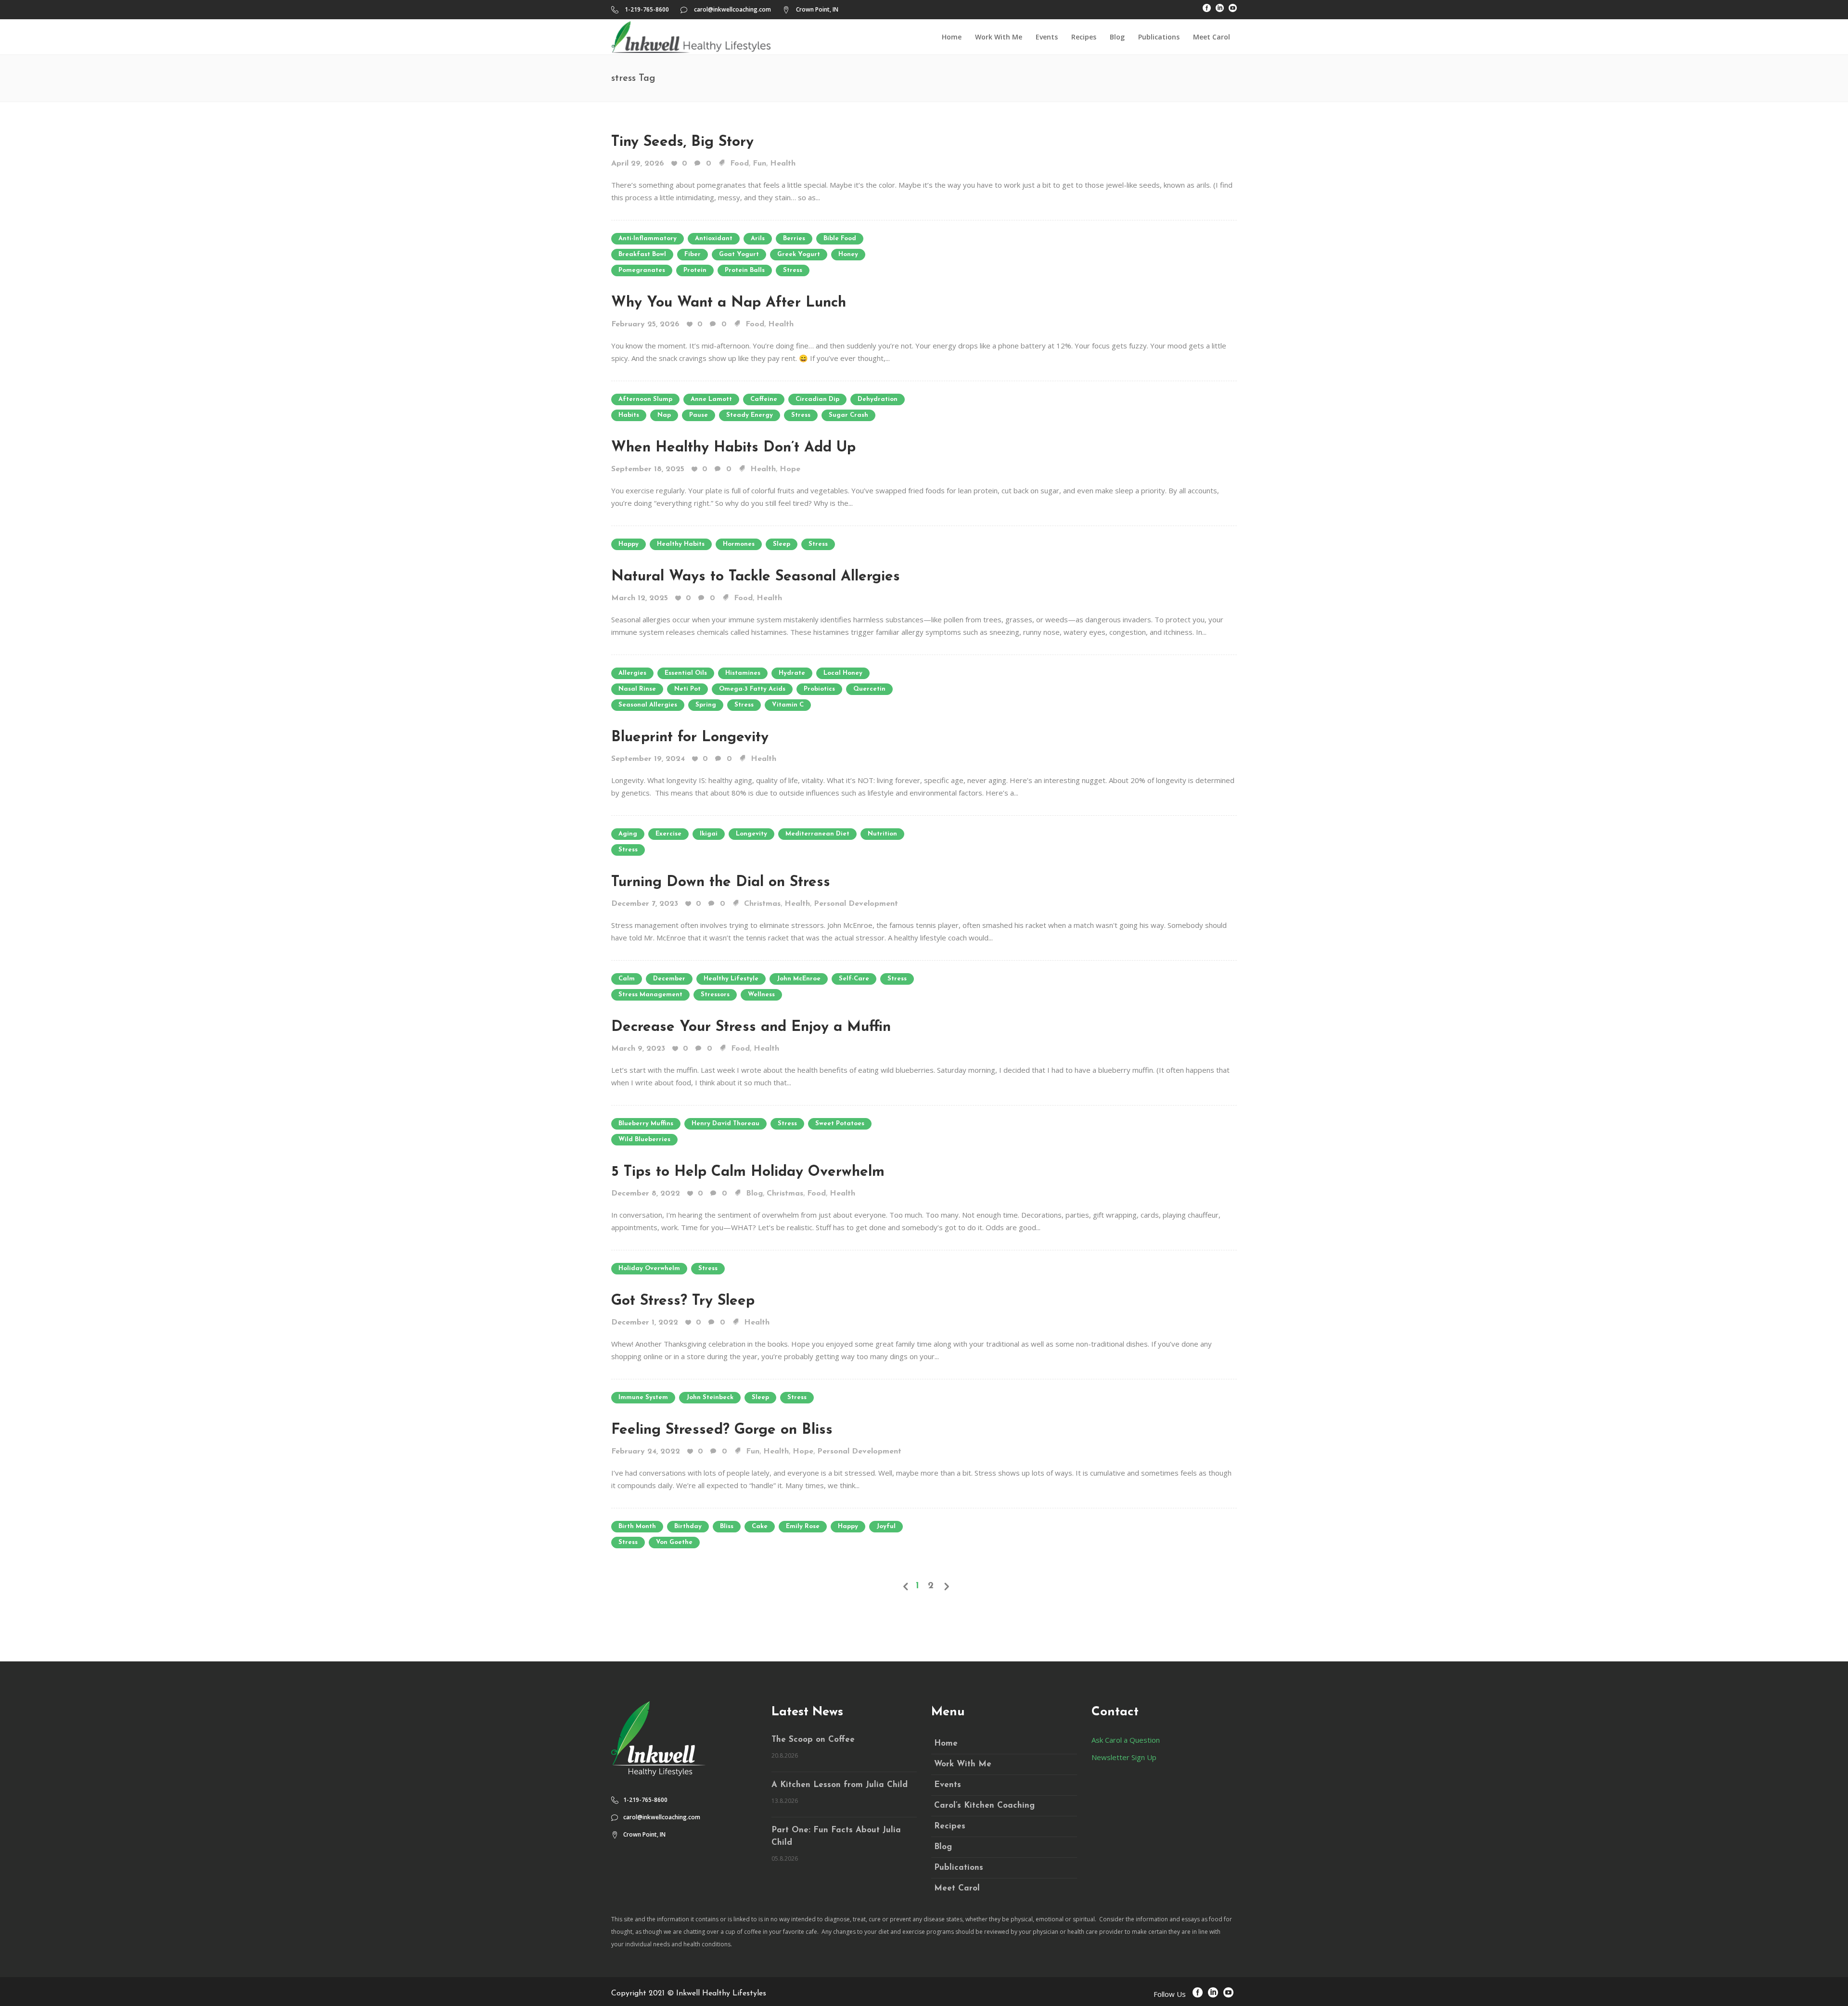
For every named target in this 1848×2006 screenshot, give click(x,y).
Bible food (840, 238)
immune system (643, 1397)
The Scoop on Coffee (813, 1740)
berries (794, 238)
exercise (668, 834)
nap (664, 415)
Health (783, 164)
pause (699, 415)
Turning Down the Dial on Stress (721, 882)
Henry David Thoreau (725, 1124)
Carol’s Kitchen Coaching (984, 1806)
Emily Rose (803, 1526)
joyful (886, 1526)
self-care (854, 979)
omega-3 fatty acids (752, 689)
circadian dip (817, 399)
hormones (739, 544)
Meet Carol (957, 1888)
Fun (759, 164)
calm (627, 979)
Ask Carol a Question (1126, 1740)
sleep (782, 544)
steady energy (750, 415)
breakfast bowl (642, 254)
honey (848, 254)
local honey (843, 673)
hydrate (792, 673)
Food (739, 164)
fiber (693, 254)
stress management (650, 995)
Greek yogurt (799, 254)
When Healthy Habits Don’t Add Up (733, 448)
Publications (959, 1868)
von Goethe (674, 1542)
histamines (743, 673)
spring (706, 705)
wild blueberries (644, 1139)
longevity (751, 834)
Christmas (762, 904)
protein (695, 270)
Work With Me (963, 1764)
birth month (637, 1526)
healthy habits (681, 544)
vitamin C (788, 705)
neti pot (687, 689)
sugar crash (848, 415)
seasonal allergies (648, 705)
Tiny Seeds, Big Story (682, 142)
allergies (632, 673)
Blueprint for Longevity (690, 738)
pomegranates (642, 270)
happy (629, 544)
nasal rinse (637, 689)
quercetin (869, 689)
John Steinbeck (710, 1397)
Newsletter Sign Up (1124, 1757)
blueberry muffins (646, 1124)
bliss (727, 1526)
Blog (754, 1194)
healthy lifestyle (731, 979)
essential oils (686, 673)
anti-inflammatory (648, 238)
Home (946, 1743)
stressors (715, 995)
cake (760, 1526)
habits (629, 415)
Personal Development (856, 904)
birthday (688, 1526)
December (669, 979)
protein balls (745, 270)
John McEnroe (799, 979)
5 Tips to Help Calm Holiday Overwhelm (748, 1172)
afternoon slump (645, 399)
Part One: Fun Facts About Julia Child (836, 1836)
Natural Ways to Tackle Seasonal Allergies (756, 577)
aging (628, 834)
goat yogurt (739, 254)
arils (758, 238)
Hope (790, 469)
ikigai (709, 834)
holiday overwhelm (649, 1268)
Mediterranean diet (817, 834)
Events (948, 1785)
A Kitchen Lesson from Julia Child (840, 1785)
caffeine (764, 399)
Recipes (950, 1826)
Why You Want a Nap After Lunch (729, 303)
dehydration (878, 399)
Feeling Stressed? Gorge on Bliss (722, 1430)
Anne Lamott (711, 399)
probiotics (819, 689)
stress (793, 270)
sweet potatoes (840, 1124)
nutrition (882, 834)
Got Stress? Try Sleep (683, 1301)
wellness (761, 995)
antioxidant (714, 238)
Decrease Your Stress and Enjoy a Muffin (751, 1027)
